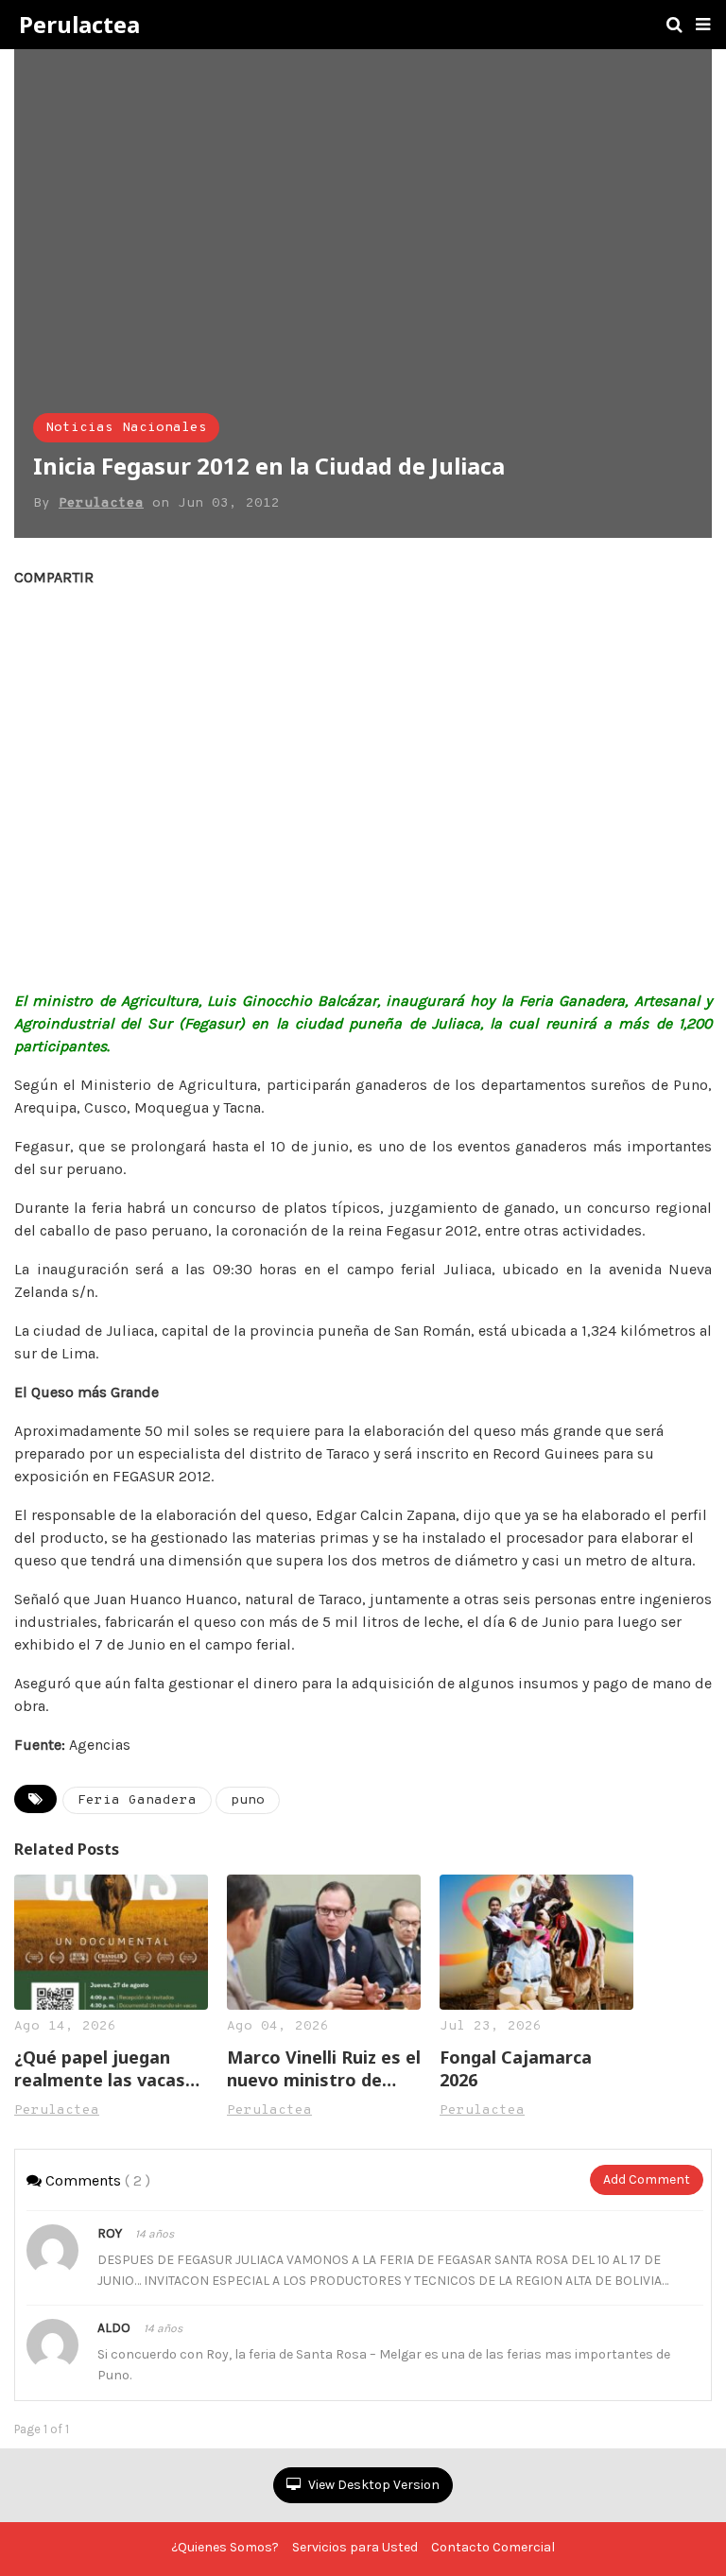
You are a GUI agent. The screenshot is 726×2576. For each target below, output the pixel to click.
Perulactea (79, 25)
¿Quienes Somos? (225, 2547)
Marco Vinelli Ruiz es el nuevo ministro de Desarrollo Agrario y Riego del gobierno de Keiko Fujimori (324, 2068)
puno (248, 1800)
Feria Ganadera (137, 1800)
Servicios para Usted (355, 2547)
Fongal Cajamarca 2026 (516, 2068)
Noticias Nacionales (126, 428)
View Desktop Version (372, 2485)
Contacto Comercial (493, 2547)
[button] (703, 25)
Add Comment (647, 2179)
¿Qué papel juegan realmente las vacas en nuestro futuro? (100, 2068)
